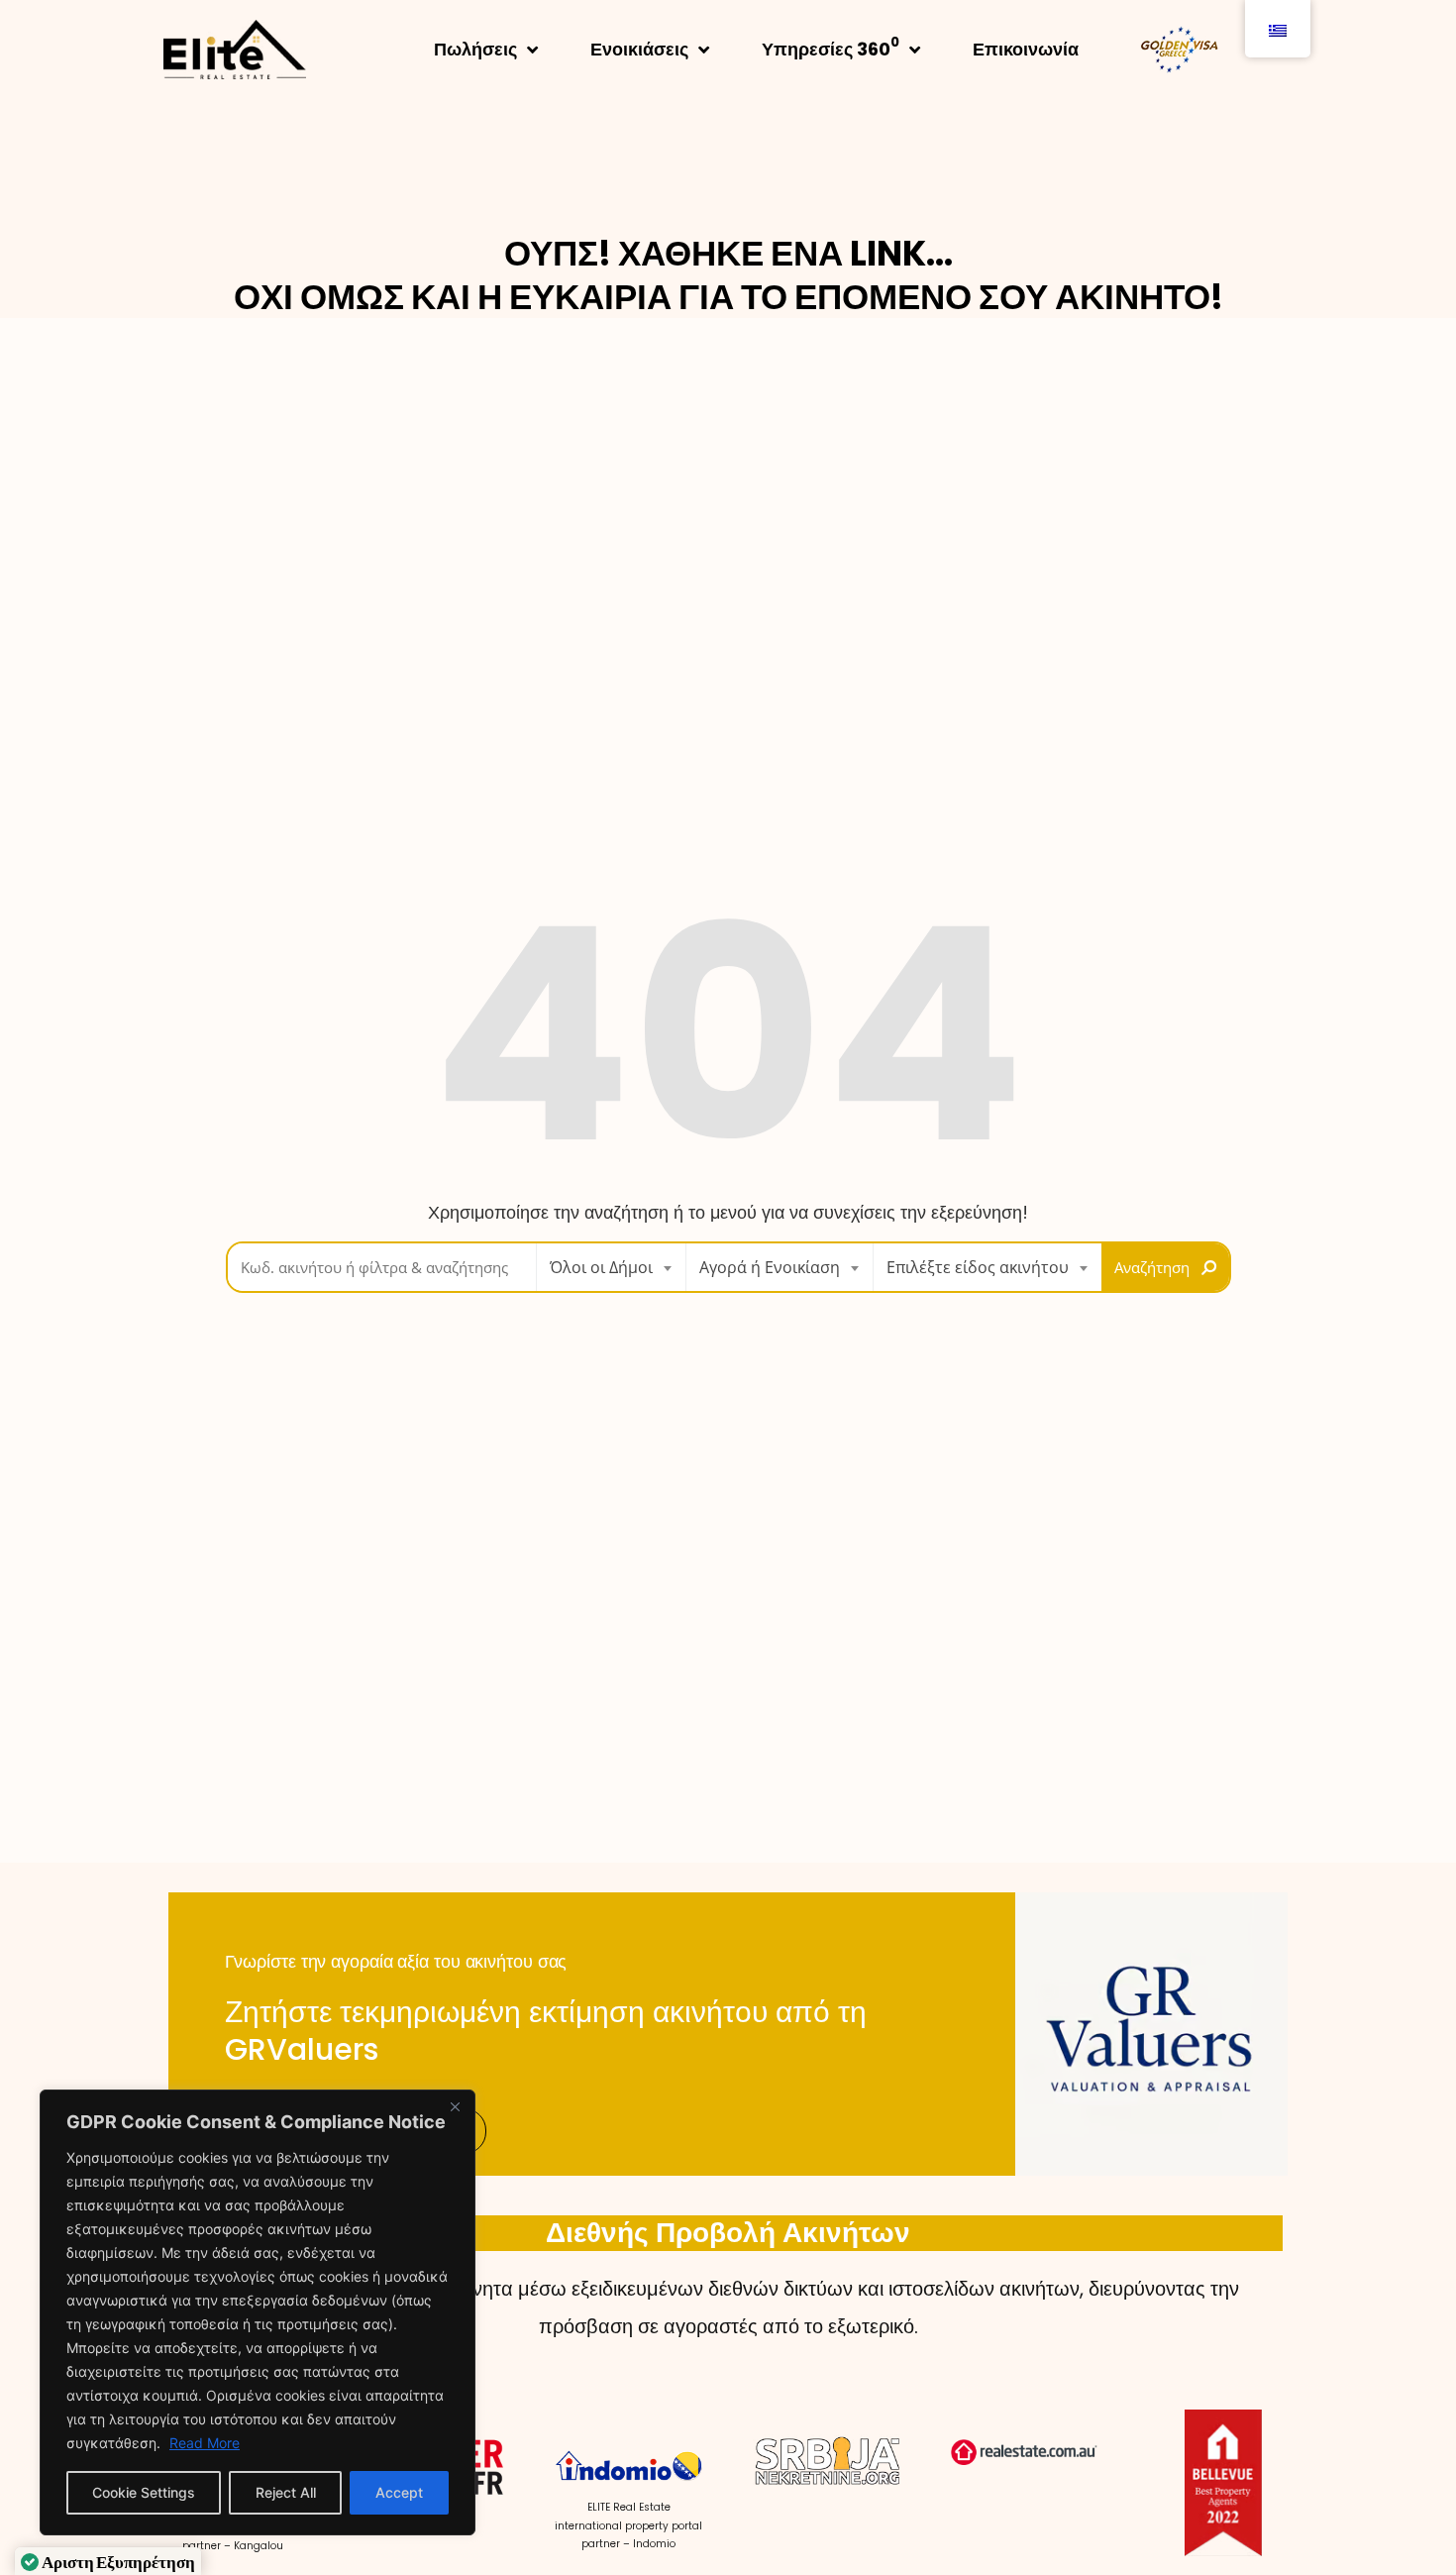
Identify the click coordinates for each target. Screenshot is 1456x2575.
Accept (399, 2492)
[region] (258, 2312)
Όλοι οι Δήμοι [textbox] (601, 1267)
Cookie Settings (144, 2492)
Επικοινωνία (1026, 49)
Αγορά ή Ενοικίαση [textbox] (770, 1267)
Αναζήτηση (1152, 1267)
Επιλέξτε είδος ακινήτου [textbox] (978, 1267)
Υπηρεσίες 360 (831, 47)
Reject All (286, 2492)
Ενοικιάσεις (639, 49)
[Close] (455, 2106)
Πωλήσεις (475, 49)
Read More (205, 2443)
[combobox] (611, 1267)
